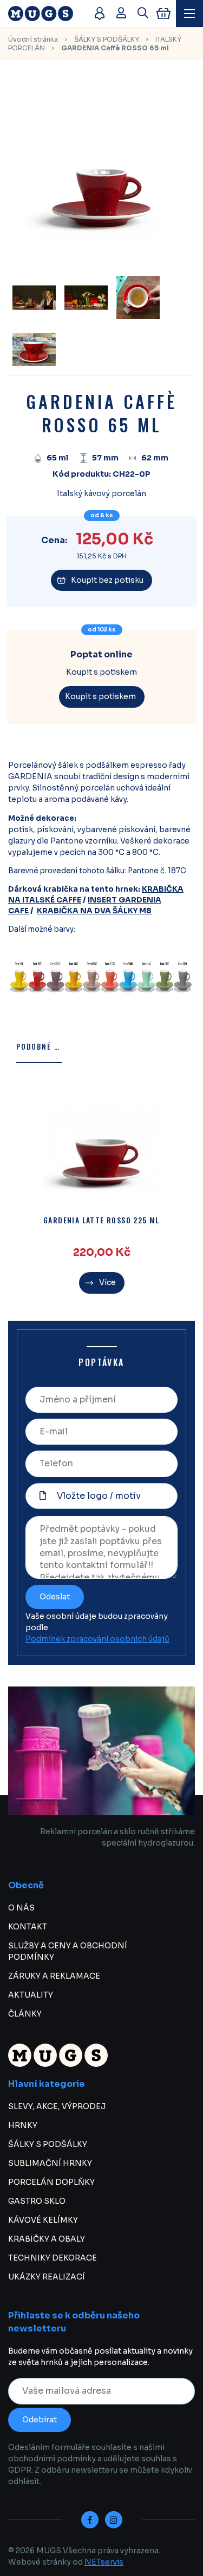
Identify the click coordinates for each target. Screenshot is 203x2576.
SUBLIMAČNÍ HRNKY (50, 2163)
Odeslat (55, 1597)
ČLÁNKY (25, 2014)
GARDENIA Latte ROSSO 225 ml (101, 1220)
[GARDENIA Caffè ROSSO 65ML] (34, 350)
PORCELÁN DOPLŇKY (51, 2182)
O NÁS (21, 1908)
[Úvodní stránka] (46, 14)
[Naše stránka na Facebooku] (90, 2520)
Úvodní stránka (33, 39)
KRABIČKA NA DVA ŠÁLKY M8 (94, 911)
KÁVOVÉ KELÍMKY (43, 2220)
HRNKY (23, 2125)
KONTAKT (28, 1927)
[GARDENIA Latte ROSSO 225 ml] (101, 1149)
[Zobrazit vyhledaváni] (143, 14)
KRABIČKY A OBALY (47, 2239)
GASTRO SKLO (37, 2201)
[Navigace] (189, 14)
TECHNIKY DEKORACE (53, 2258)
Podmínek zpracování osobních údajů (97, 1639)
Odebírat (40, 2420)
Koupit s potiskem (100, 696)
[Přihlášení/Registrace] (121, 14)
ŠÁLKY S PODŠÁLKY (107, 39)
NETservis (104, 2562)
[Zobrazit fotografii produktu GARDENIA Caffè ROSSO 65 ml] (101, 260)
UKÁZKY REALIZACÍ (47, 2277)
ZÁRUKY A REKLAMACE (54, 1976)
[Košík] (163, 14)
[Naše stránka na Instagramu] (114, 2520)
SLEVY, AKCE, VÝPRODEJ (57, 2106)
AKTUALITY (31, 1995)
